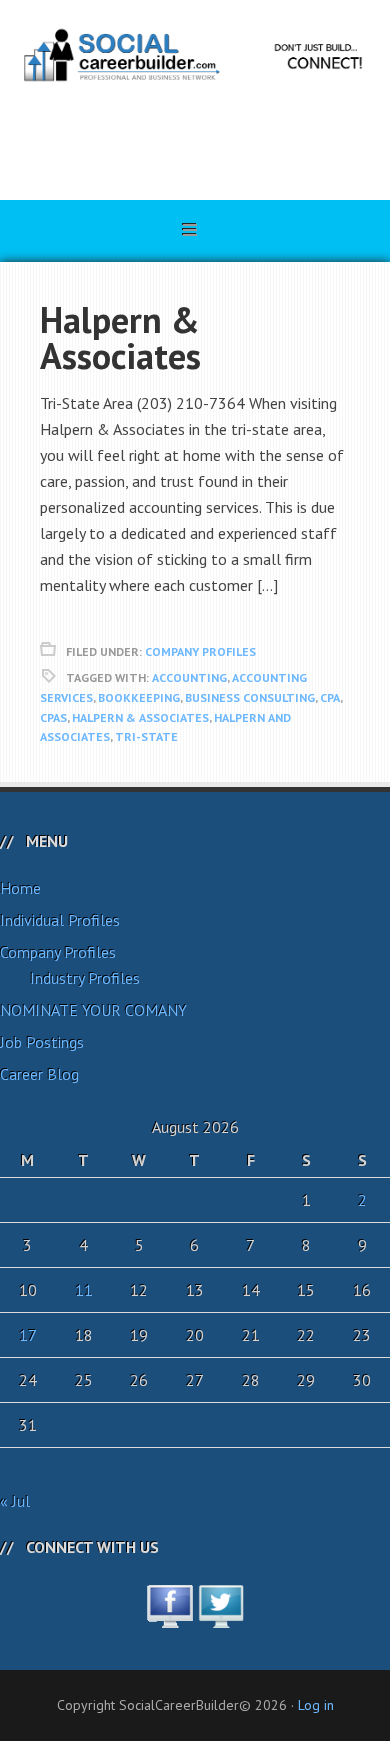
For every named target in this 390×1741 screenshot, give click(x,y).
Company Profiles (200, 651)
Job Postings (42, 1042)
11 (84, 1290)
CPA (330, 697)
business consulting (250, 697)
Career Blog (39, 1074)
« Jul (15, 1501)
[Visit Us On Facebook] (169, 1617)
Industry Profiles (85, 978)
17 (28, 1335)
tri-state (146, 736)
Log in (316, 1705)
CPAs (53, 717)
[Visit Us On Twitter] (220, 1617)
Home (20, 888)
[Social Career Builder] (195, 135)
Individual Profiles (60, 920)
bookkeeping (139, 697)
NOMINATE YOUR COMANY (93, 1010)
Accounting (189, 677)
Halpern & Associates (120, 337)
